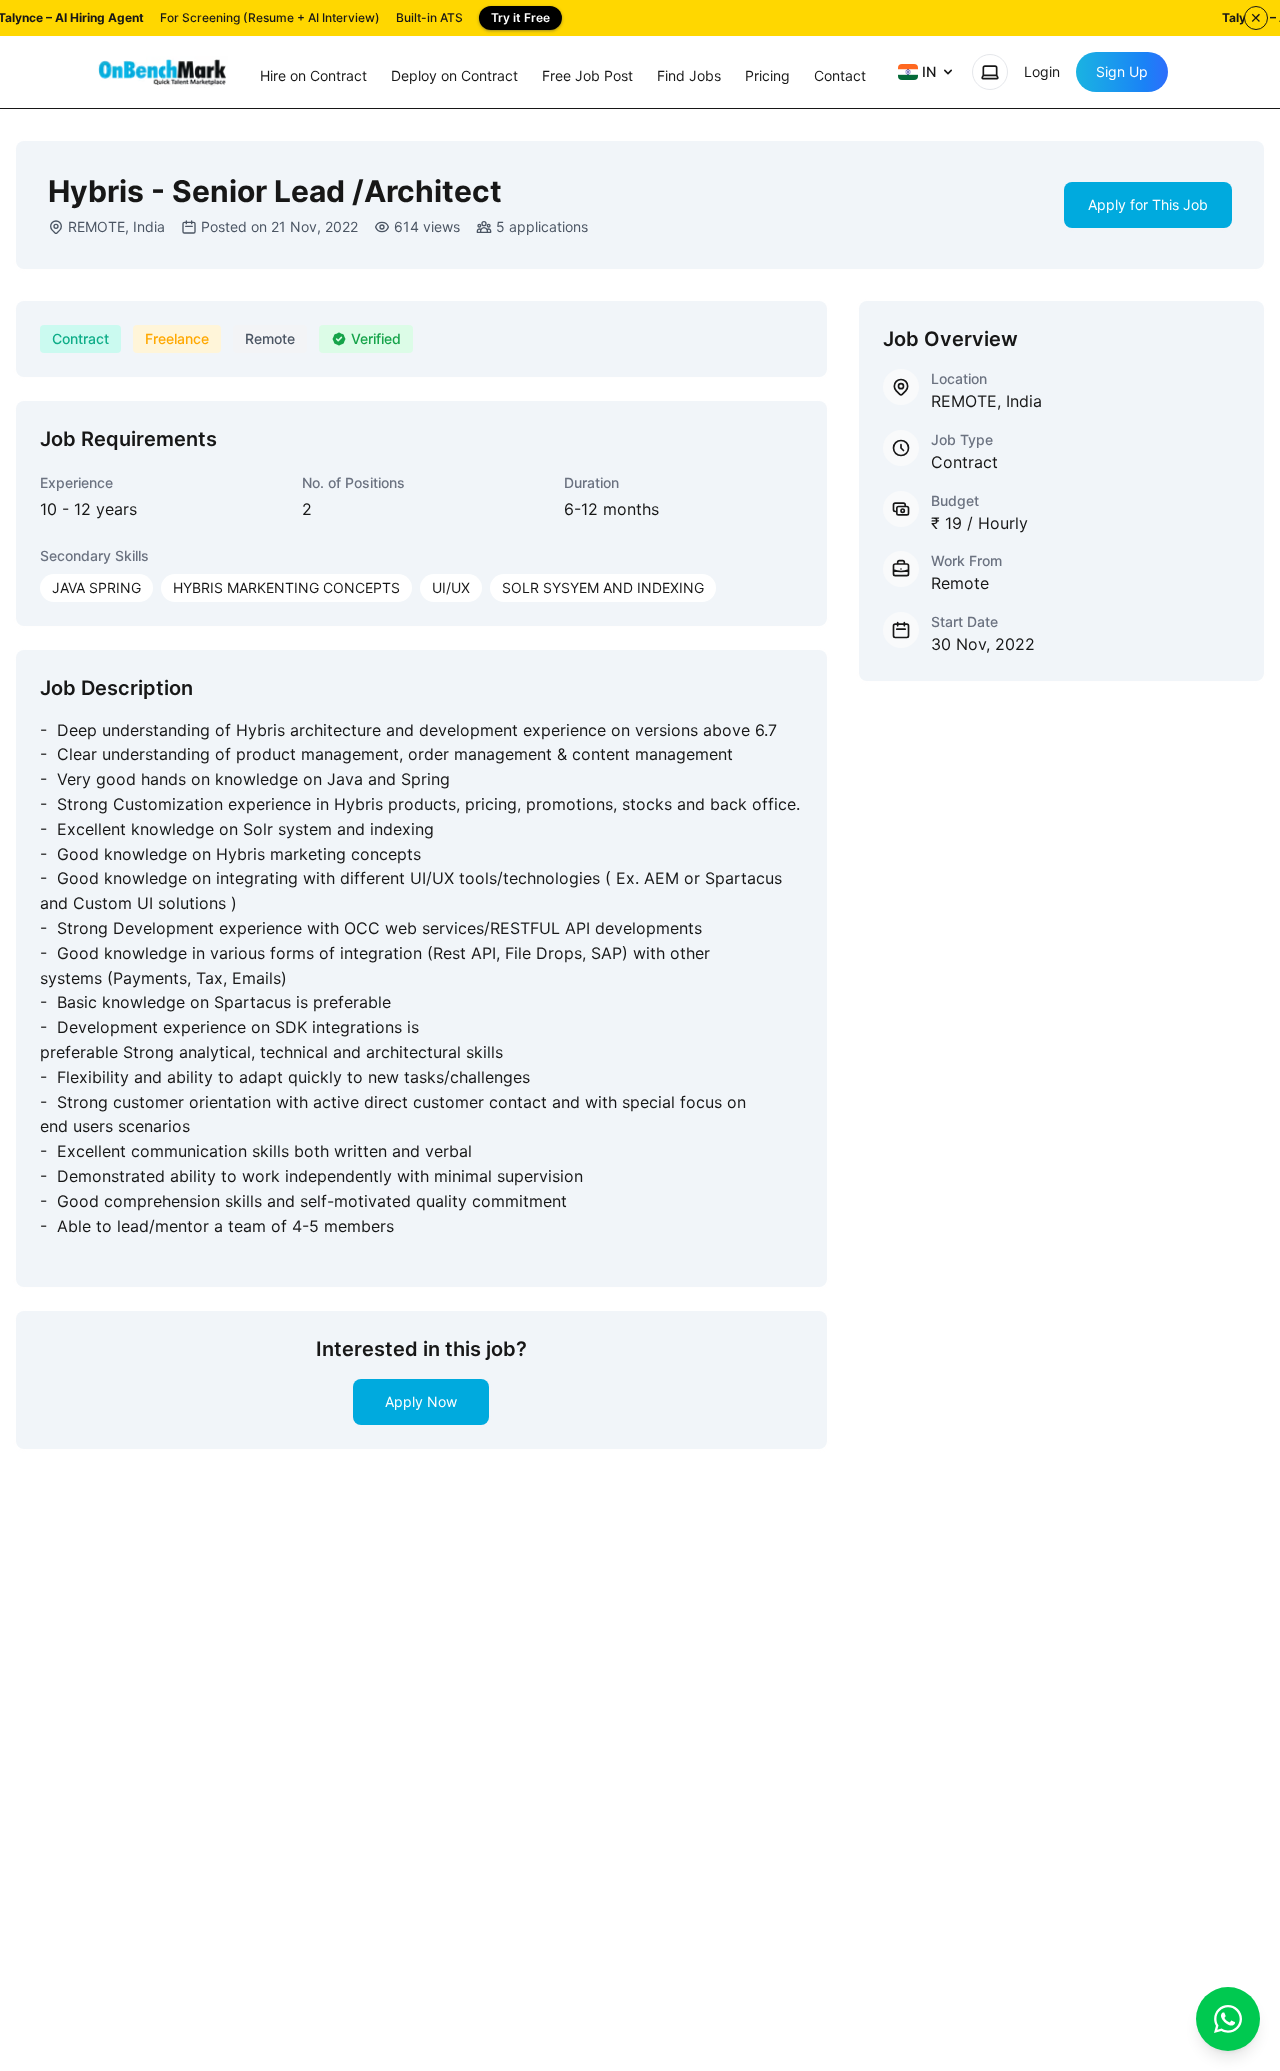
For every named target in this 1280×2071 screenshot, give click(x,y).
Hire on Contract (313, 75)
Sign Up (1122, 71)
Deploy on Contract (454, 75)
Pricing (767, 75)
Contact (840, 75)
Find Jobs (689, 75)
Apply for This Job (1148, 204)
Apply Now (421, 1401)
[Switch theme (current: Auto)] (990, 72)
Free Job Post (587, 75)
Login (1042, 71)
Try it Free (520, 17)
